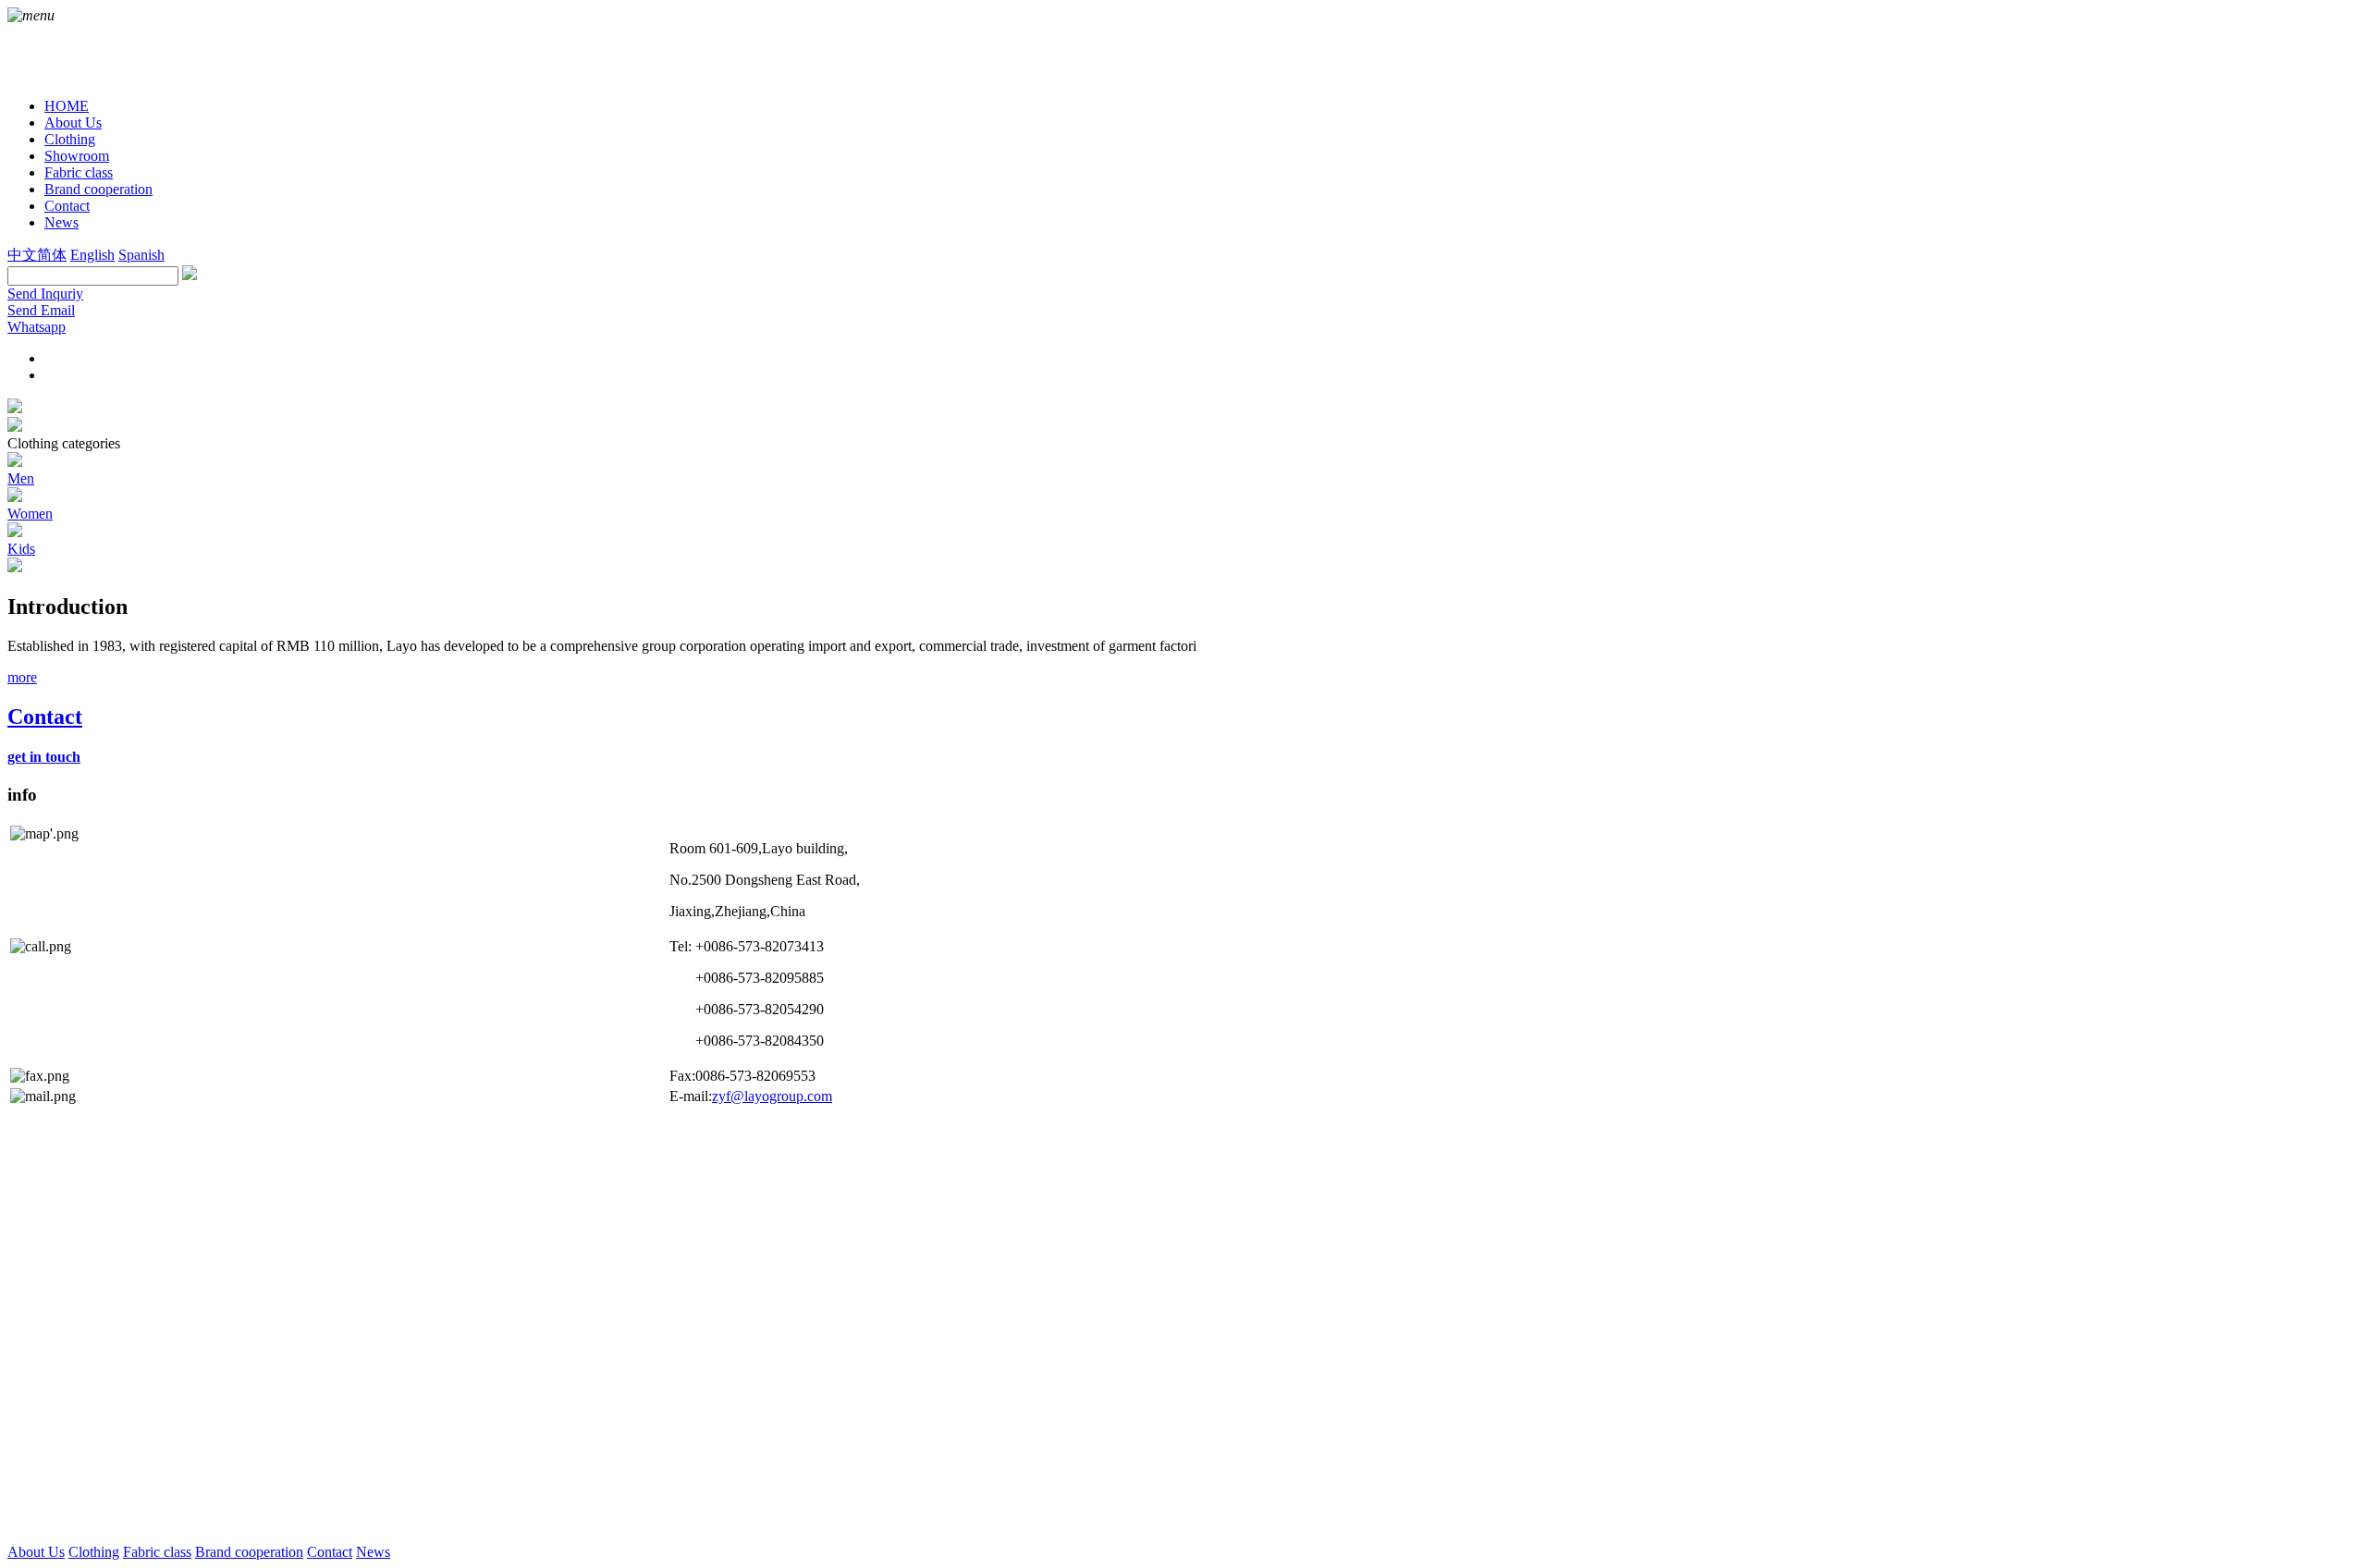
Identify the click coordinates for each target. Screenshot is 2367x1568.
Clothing (94, 1552)
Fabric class (157, 1552)
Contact (330, 1552)
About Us (36, 1552)
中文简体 (37, 255)
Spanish (141, 255)
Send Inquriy (45, 294)
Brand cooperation (249, 1552)
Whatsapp (37, 327)
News (373, 1552)
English (92, 255)
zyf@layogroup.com (772, 1096)
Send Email (41, 310)
